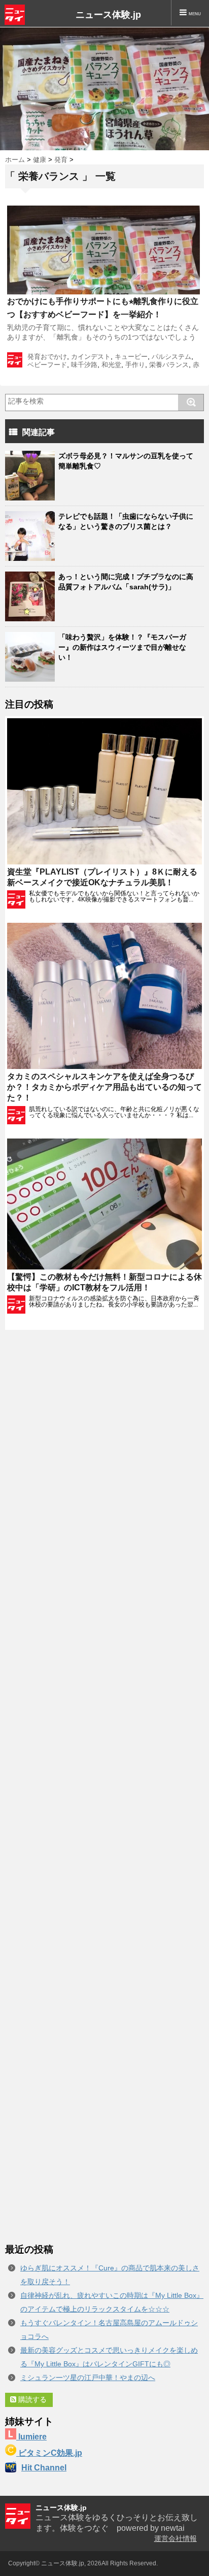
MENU (194, 14)
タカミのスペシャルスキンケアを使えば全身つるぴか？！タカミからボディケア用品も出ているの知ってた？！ (104, 1087)
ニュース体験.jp (108, 15)
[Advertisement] (104, 1786)
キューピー (131, 357)
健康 (40, 160)
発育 (61, 160)
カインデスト (91, 357)
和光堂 (111, 365)
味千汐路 (84, 365)
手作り (135, 365)
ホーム (15, 160)
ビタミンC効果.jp (49, 2453)
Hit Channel (44, 2468)
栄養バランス (169, 365)
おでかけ (54, 357)
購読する (31, 2399)
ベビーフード (47, 365)
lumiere (31, 2437)
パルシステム (171, 357)
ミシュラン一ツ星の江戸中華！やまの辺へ (88, 2378)
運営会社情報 (176, 2538)
